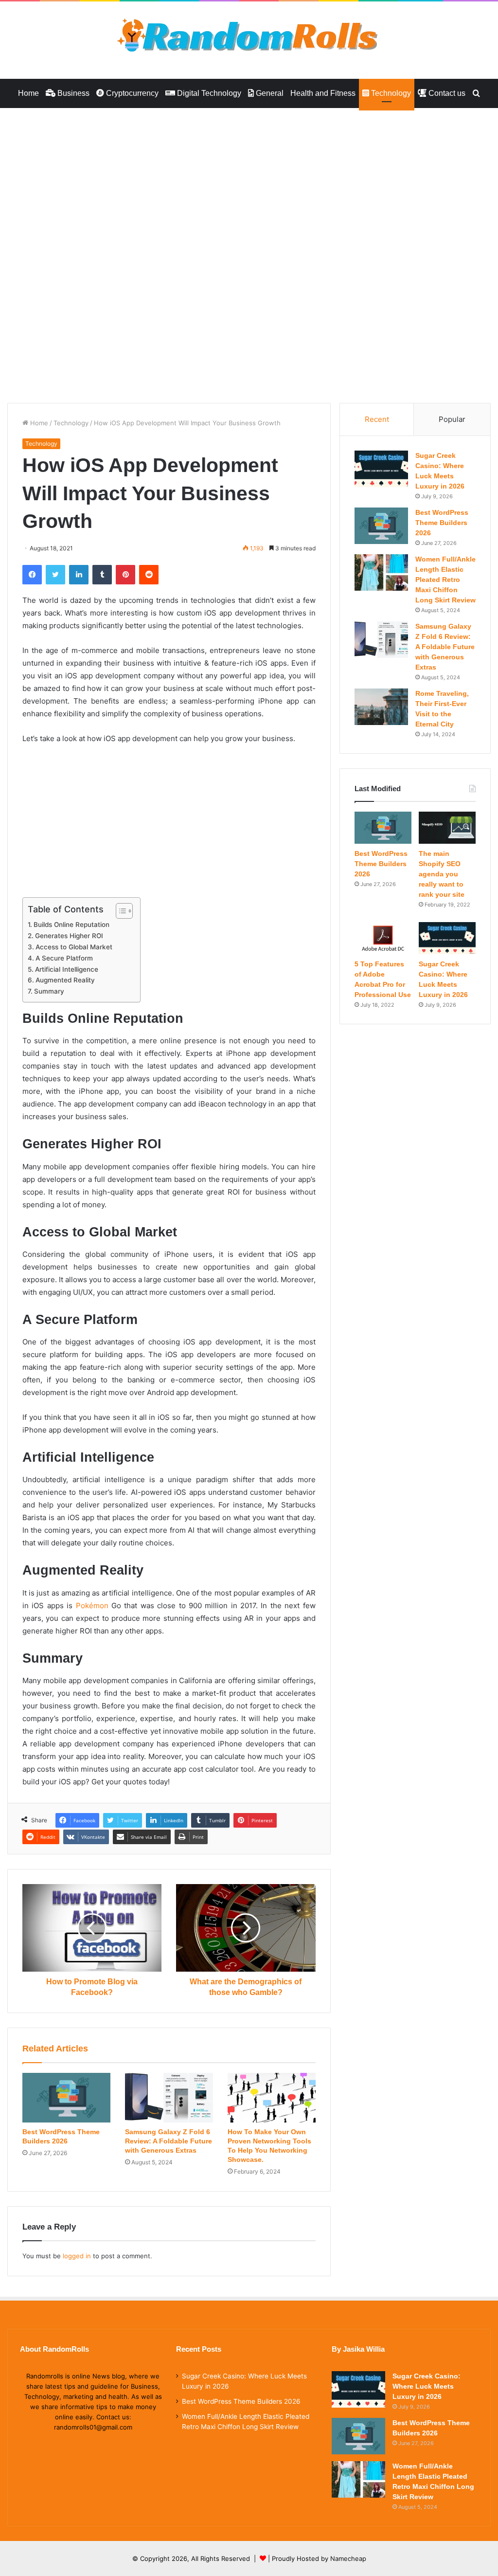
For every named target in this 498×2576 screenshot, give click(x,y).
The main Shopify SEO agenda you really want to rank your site (442, 874)
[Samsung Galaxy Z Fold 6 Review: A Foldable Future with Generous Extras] (169, 2098)
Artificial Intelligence (67, 969)
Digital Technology (208, 93)
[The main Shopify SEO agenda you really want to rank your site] (447, 828)
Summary (49, 991)
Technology (390, 93)
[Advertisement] (249, 180)
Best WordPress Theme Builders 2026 (442, 523)
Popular (452, 419)
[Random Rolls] (249, 35)
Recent (377, 419)
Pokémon (92, 1605)
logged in (77, 2256)
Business (72, 93)
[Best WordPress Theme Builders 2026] (66, 2098)
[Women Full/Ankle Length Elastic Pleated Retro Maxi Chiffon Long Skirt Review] (381, 572)
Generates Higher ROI (69, 936)
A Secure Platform (64, 958)
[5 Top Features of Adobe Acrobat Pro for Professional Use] (383, 938)
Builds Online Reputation (71, 925)
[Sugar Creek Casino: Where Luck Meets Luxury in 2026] (381, 469)
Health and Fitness (323, 93)
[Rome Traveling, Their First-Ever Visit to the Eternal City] (381, 707)
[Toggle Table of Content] (119, 911)
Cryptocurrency (131, 93)
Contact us (446, 93)
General (269, 93)
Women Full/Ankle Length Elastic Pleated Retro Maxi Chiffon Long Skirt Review (445, 580)
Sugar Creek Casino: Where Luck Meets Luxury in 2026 (427, 2386)
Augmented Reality (65, 980)
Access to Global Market (74, 947)
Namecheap (348, 2558)
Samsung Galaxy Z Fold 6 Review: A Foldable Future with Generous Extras (169, 2141)
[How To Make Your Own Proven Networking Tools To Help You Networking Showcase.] (272, 2098)
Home (28, 93)
